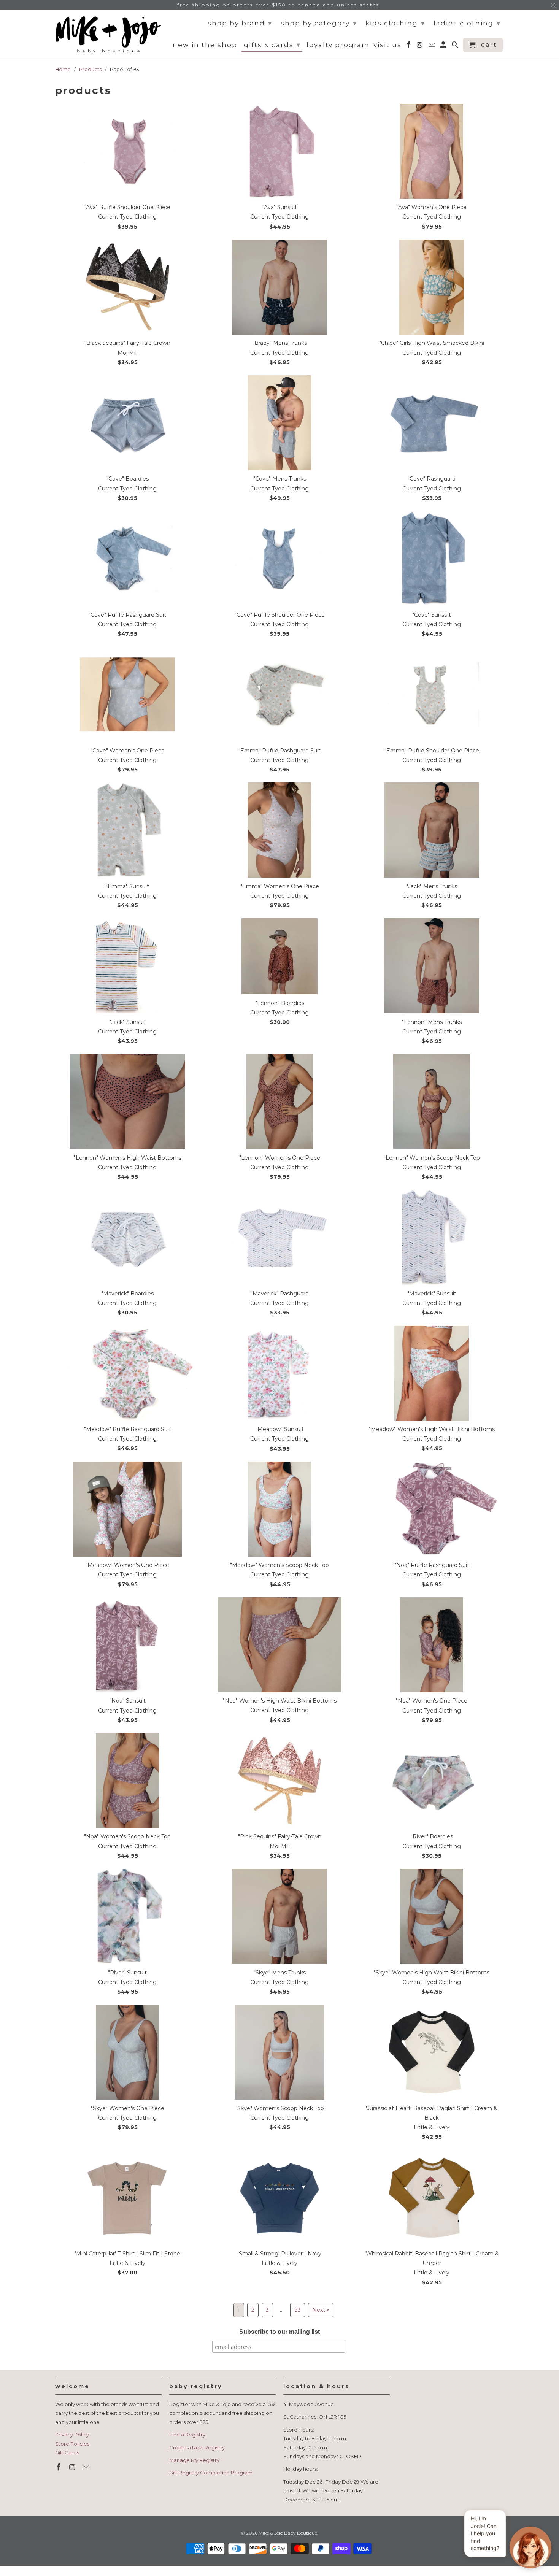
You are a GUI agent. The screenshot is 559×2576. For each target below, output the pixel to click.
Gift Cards (67, 2452)
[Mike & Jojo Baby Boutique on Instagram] (73, 2467)
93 (298, 2310)
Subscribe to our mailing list (279, 2332)
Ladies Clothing (467, 23)
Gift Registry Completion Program (211, 2473)
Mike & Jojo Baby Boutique (288, 2533)
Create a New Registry (197, 2447)
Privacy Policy (72, 2435)
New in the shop (205, 45)
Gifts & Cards (272, 45)
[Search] (456, 46)
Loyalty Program (338, 45)
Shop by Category (319, 23)
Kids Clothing (395, 23)
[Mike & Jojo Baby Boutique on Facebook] (59, 2467)
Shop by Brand (240, 23)
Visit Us (387, 45)
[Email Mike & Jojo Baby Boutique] (87, 2467)
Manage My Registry (194, 2460)
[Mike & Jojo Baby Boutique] (108, 35)
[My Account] (444, 46)
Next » (321, 2310)
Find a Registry (187, 2435)
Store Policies (72, 2444)
